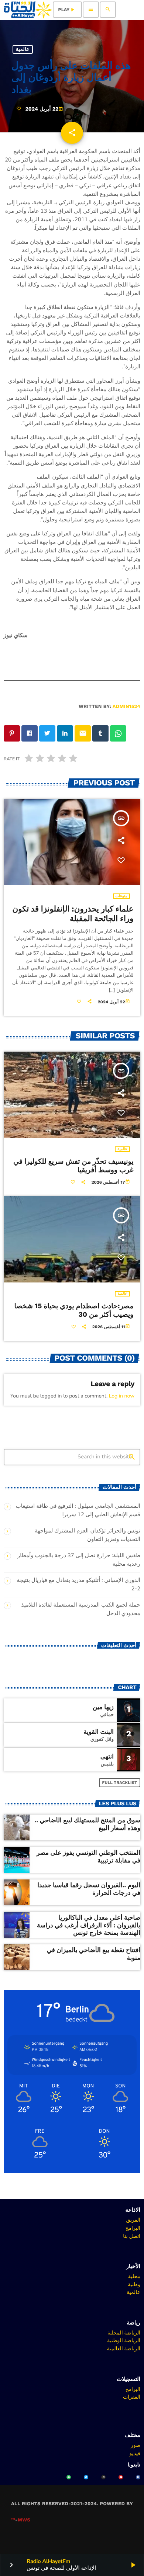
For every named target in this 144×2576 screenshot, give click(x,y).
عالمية (23, 49)
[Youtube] (121, 2477)
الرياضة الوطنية (124, 2340)
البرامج (133, 2228)
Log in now (122, 1396)
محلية (134, 2276)
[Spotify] (69, 2477)
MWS (24, 2520)
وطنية (134, 2284)
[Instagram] (103, 2477)
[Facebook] (138, 2477)
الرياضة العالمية (124, 2348)
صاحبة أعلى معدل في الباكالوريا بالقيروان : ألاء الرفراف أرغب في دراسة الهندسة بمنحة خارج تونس (89, 1925)
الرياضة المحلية (124, 2333)
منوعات (121, 896)
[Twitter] (86, 2477)
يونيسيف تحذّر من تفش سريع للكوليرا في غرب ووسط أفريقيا (73, 1166)
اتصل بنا (132, 2236)
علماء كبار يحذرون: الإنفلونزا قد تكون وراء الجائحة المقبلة (73, 914)
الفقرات (132, 2397)
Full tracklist (120, 1783)
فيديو (135, 2453)
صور (136, 2445)
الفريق (133, 2220)
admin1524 (126, 707)
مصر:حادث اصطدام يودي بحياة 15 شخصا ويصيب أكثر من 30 (74, 1310)
